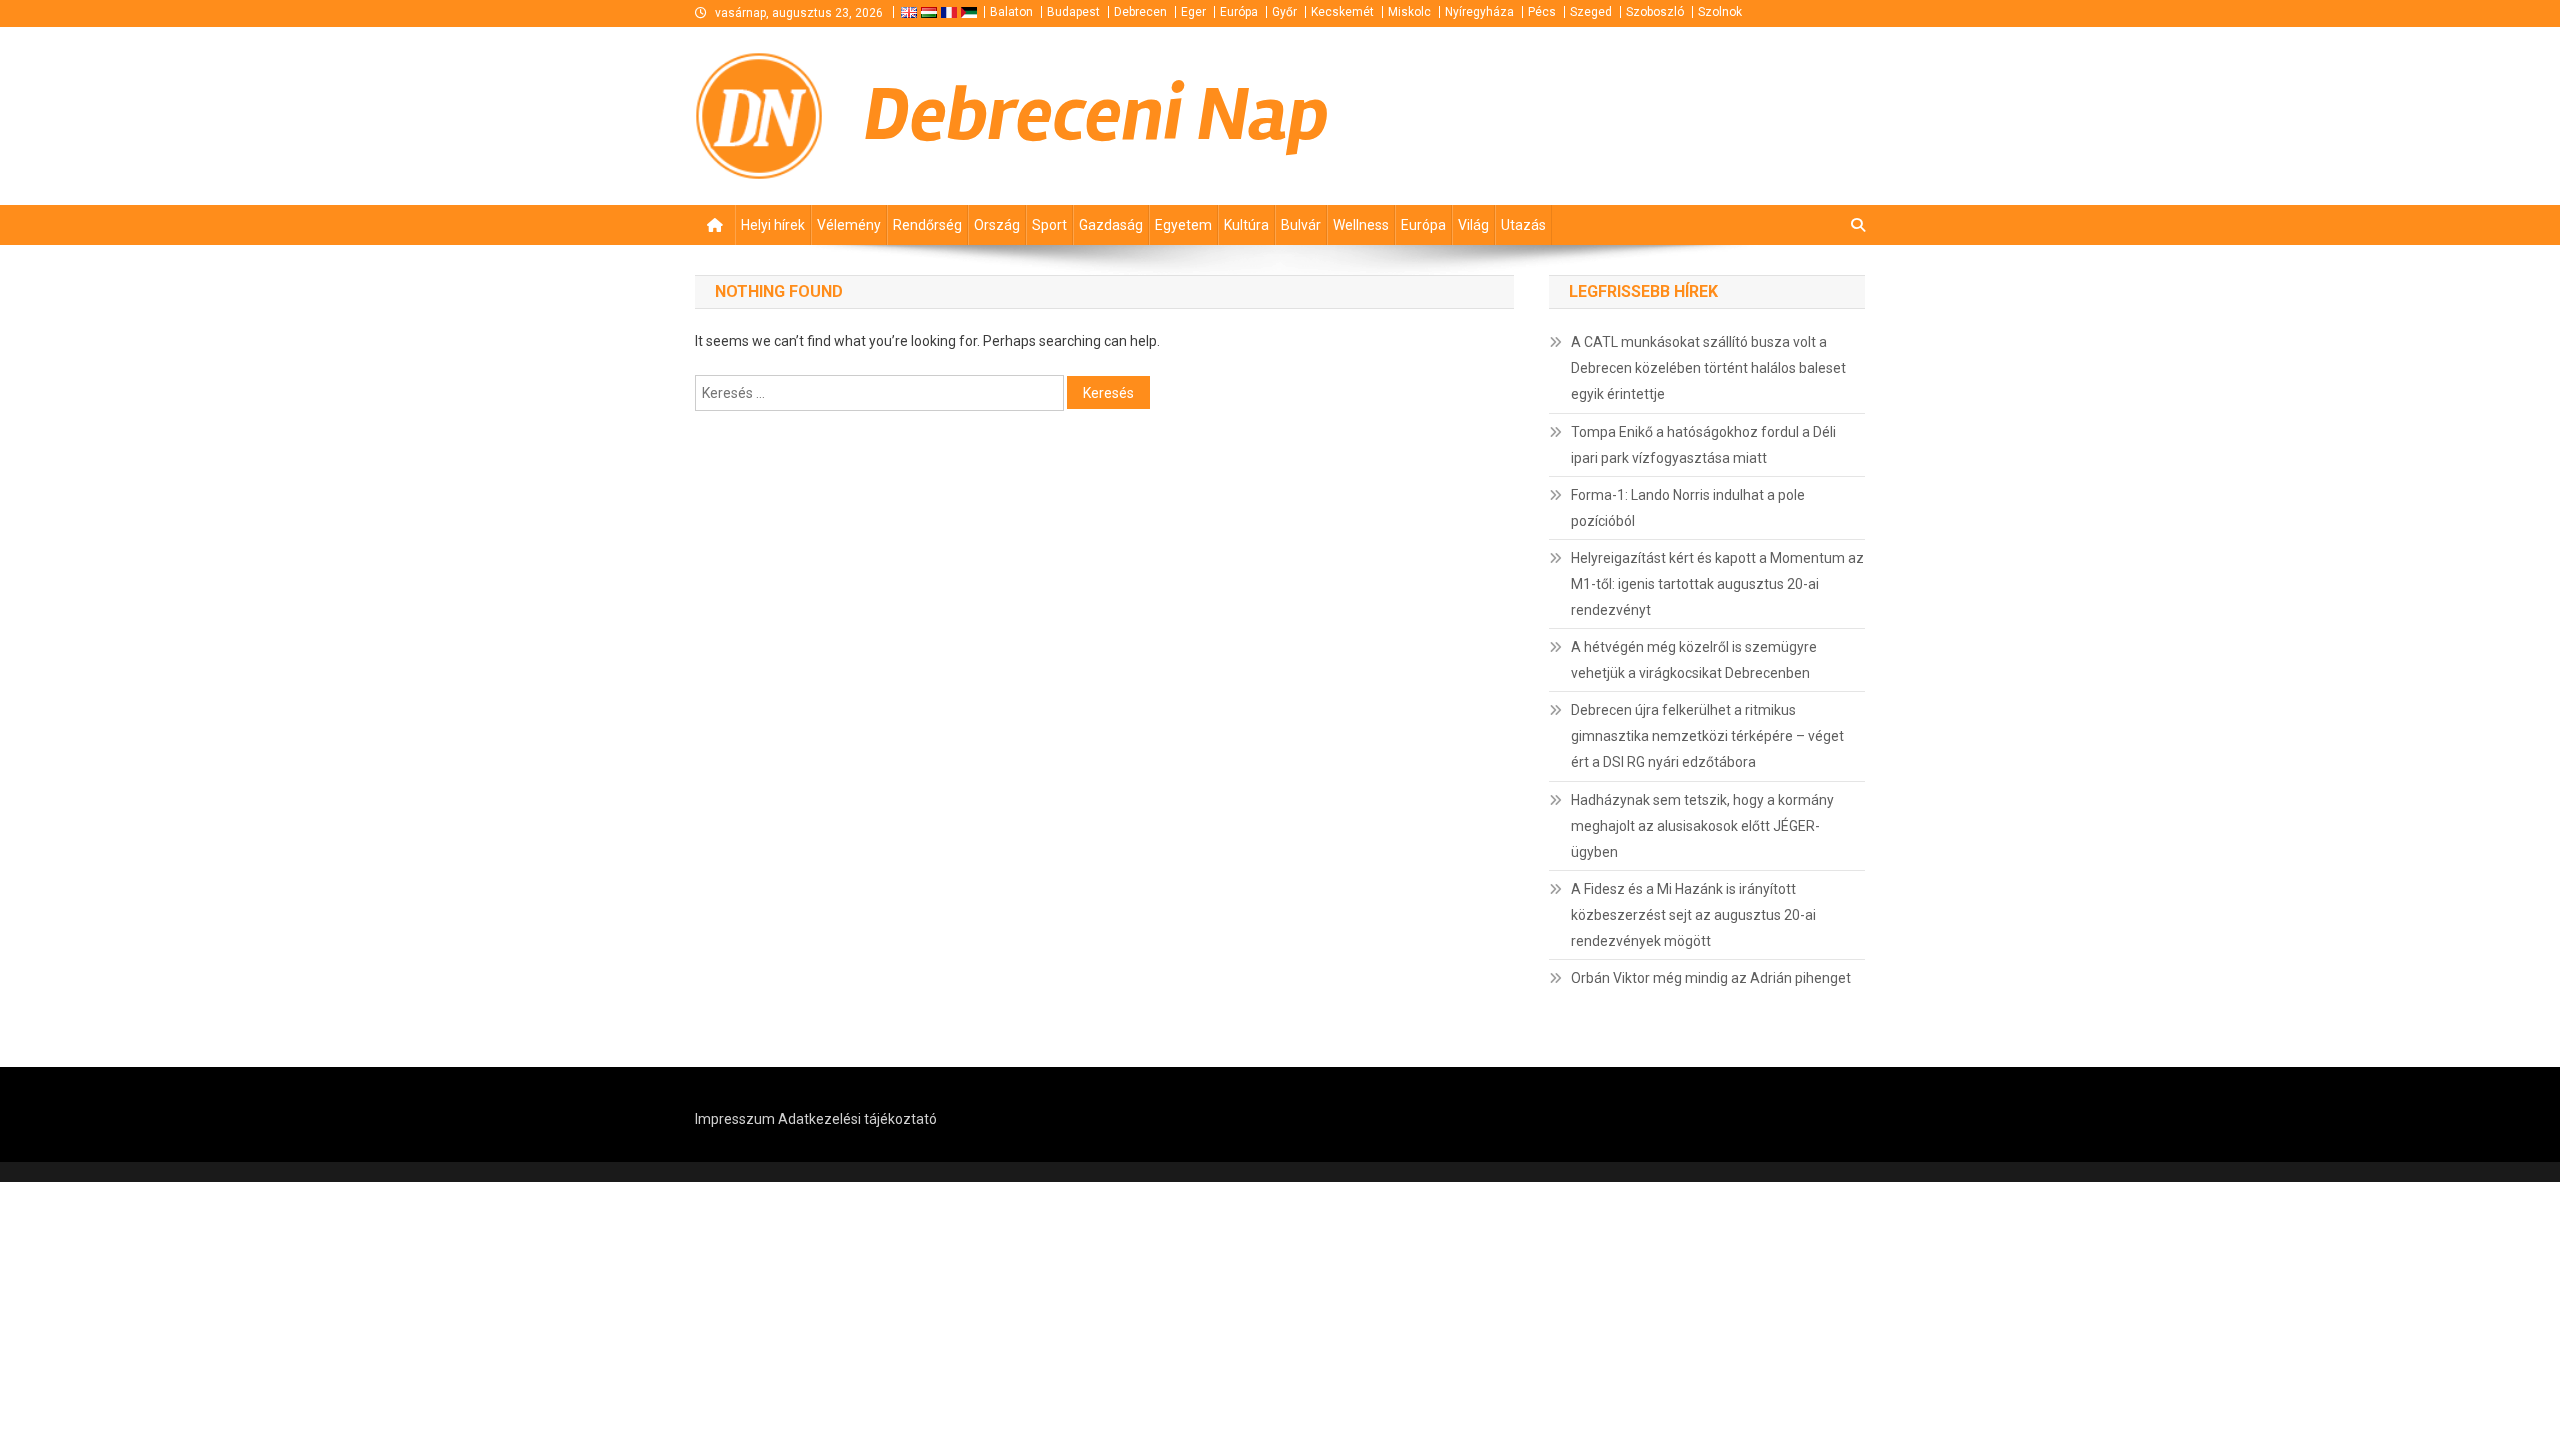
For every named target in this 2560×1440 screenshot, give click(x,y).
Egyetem (1183, 225)
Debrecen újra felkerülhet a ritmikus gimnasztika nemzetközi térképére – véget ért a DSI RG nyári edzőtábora (1707, 736)
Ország (997, 225)
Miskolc (1409, 12)
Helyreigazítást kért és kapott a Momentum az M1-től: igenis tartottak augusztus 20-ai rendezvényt (1717, 584)
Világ (1473, 225)
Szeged (1591, 12)
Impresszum (735, 1119)
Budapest (1073, 12)
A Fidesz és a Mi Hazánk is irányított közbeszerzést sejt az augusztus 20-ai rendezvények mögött (1693, 915)
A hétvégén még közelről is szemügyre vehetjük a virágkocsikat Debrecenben (1694, 660)
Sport (1049, 225)
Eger (1193, 12)
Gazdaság (1111, 225)
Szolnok (1720, 12)
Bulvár (1301, 225)
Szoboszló (1655, 12)
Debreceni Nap (1096, 115)
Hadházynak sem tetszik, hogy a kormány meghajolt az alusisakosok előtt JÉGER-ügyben (1702, 826)
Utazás (1523, 225)
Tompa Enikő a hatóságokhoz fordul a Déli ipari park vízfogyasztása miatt (1703, 445)
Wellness (1361, 225)
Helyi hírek (773, 225)
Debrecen (1140, 12)
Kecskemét (1342, 12)
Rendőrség (927, 225)
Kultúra (1246, 225)
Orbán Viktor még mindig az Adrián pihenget (1711, 978)
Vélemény (849, 225)
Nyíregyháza (1479, 12)
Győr (1284, 12)
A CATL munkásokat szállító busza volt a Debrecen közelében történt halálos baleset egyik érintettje (1708, 368)
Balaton (1011, 12)
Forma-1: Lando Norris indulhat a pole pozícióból (1688, 508)
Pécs (1542, 12)
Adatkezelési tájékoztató (857, 1119)
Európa (1239, 12)
